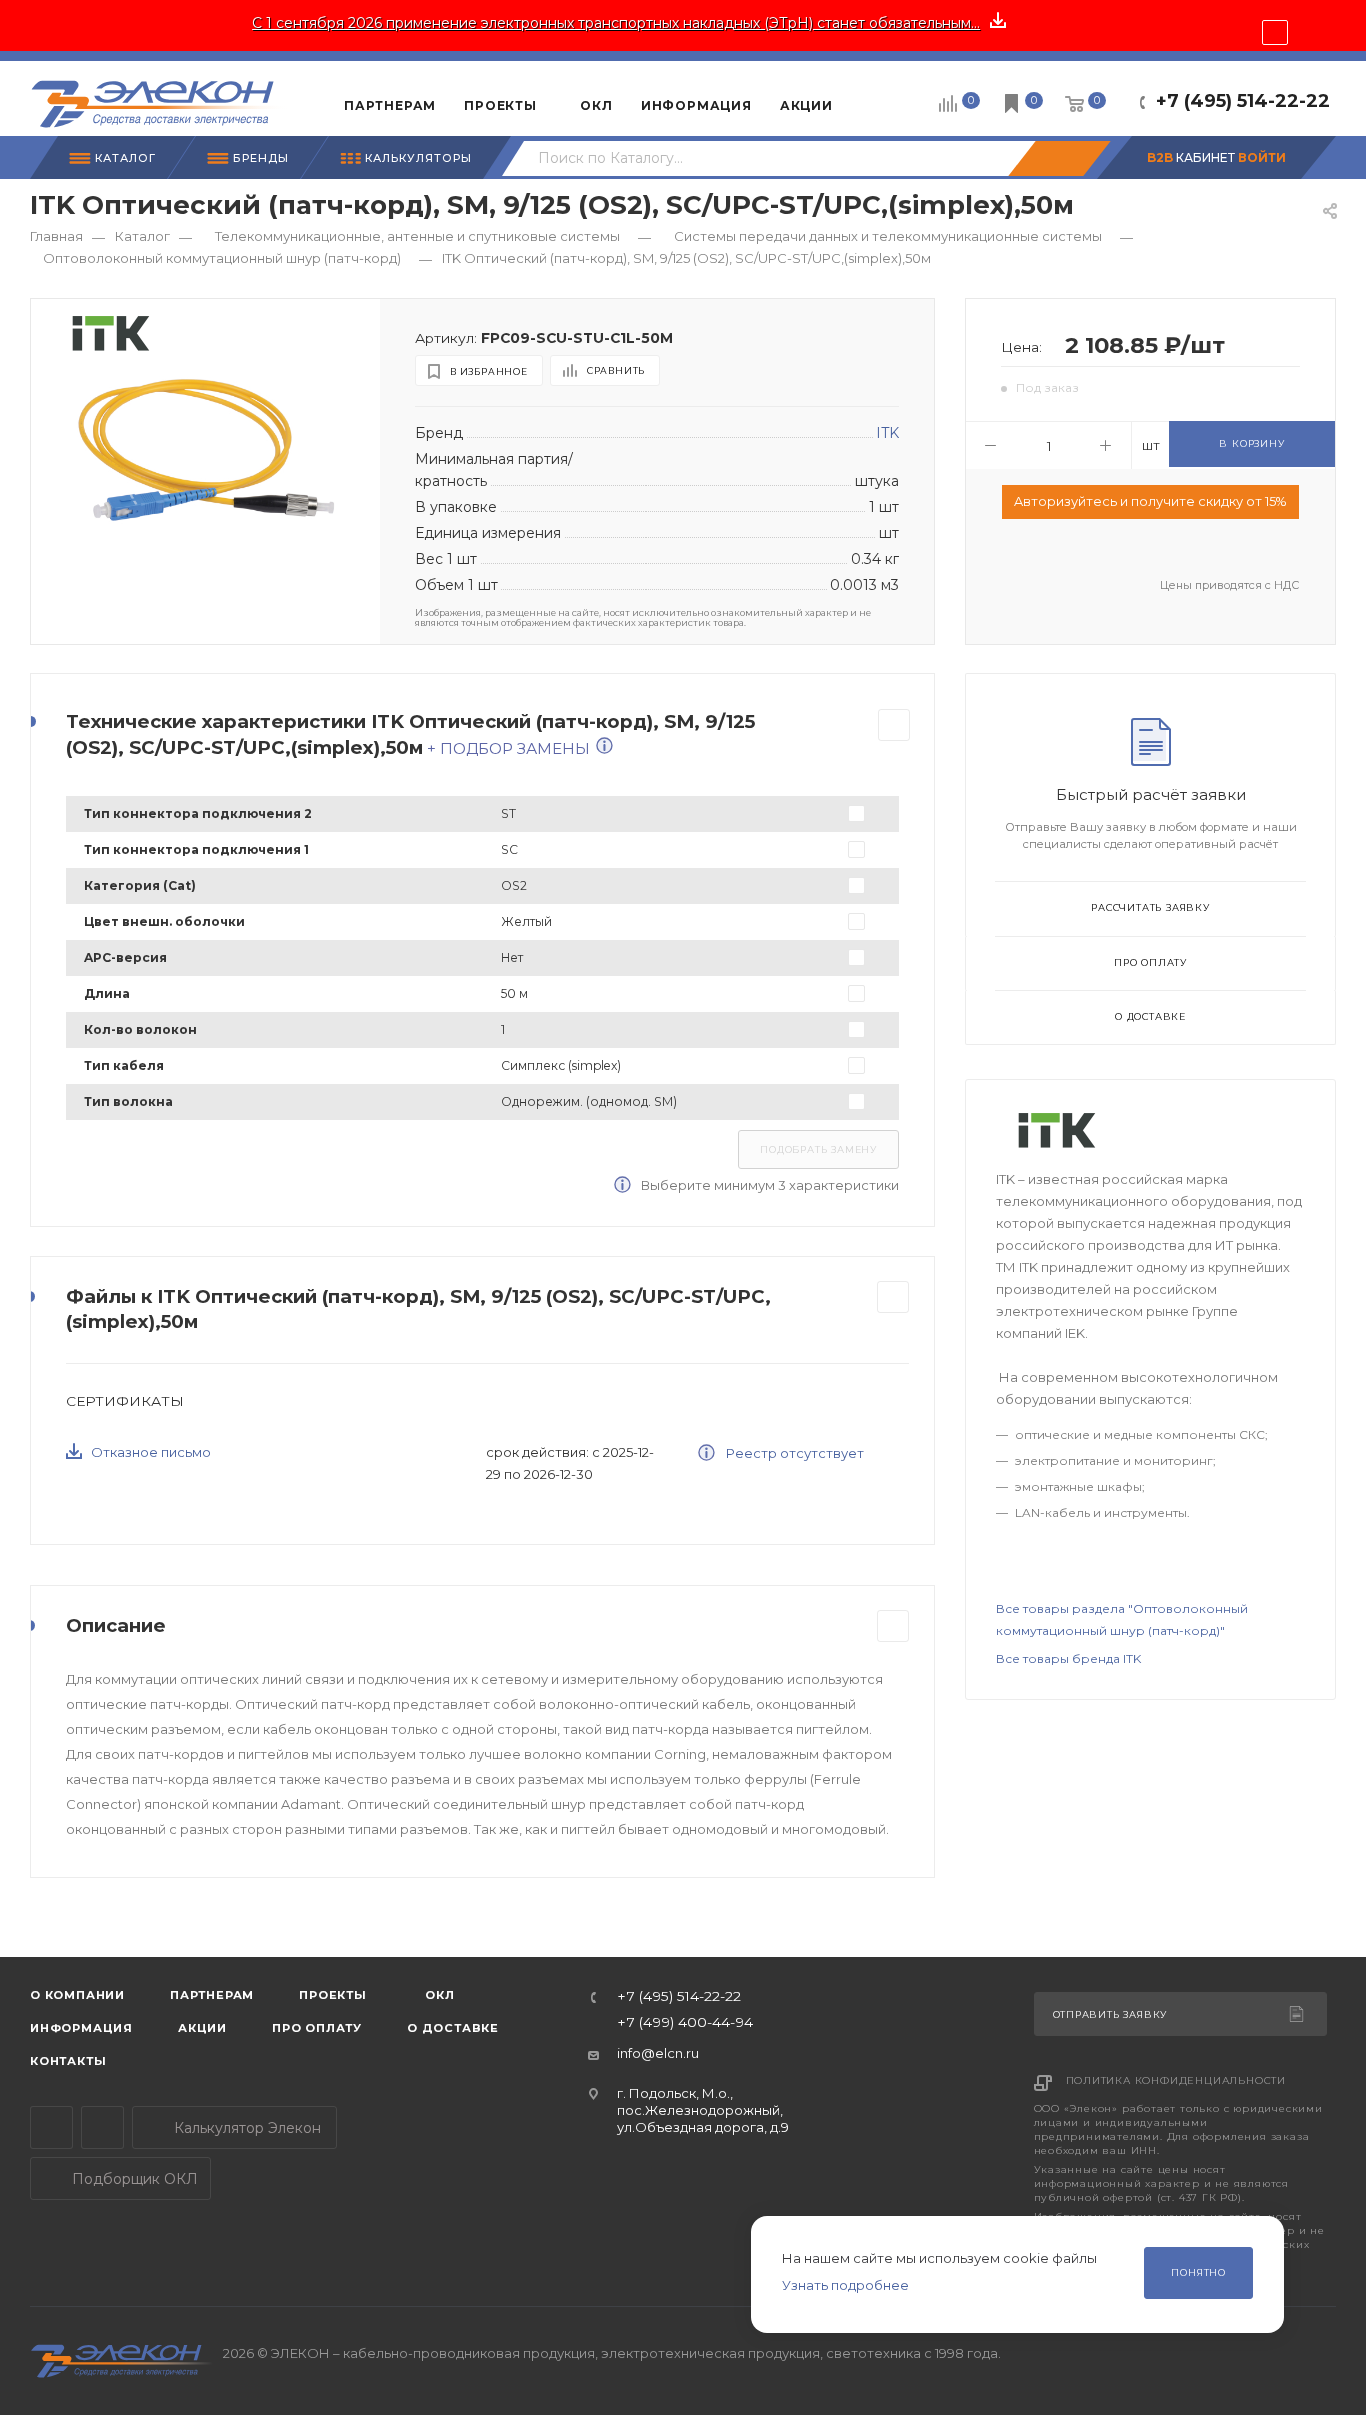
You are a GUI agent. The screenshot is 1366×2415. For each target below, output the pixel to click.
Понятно (1198, 2272)
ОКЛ (438, 1995)
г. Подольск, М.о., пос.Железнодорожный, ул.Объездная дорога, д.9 (703, 2110)
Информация (81, 2028)
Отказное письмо (151, 1452)
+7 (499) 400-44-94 (685, 2023)
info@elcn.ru (658, 2053)
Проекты (333, 1995)
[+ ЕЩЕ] (877, 98)
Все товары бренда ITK (1068, 1658)
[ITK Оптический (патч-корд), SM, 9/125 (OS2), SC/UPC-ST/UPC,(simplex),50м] (206, 448)
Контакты (68, 2061)
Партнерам (212, 1995)
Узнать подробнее (845, 2285)
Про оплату (1150, 962)
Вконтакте (102, 2127)
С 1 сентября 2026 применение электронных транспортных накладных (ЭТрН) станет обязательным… (616, 23)
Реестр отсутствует (793, 1453)
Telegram (51, 2127)
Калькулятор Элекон (245, 2128)
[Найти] (1059, 158)
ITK (887, 433)
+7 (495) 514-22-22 (1243, 101)
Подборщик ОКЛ (133, 2179)
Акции (202, 2028)
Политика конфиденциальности (1176, 2080)
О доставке (1150, 1016)
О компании (77, 1995)
